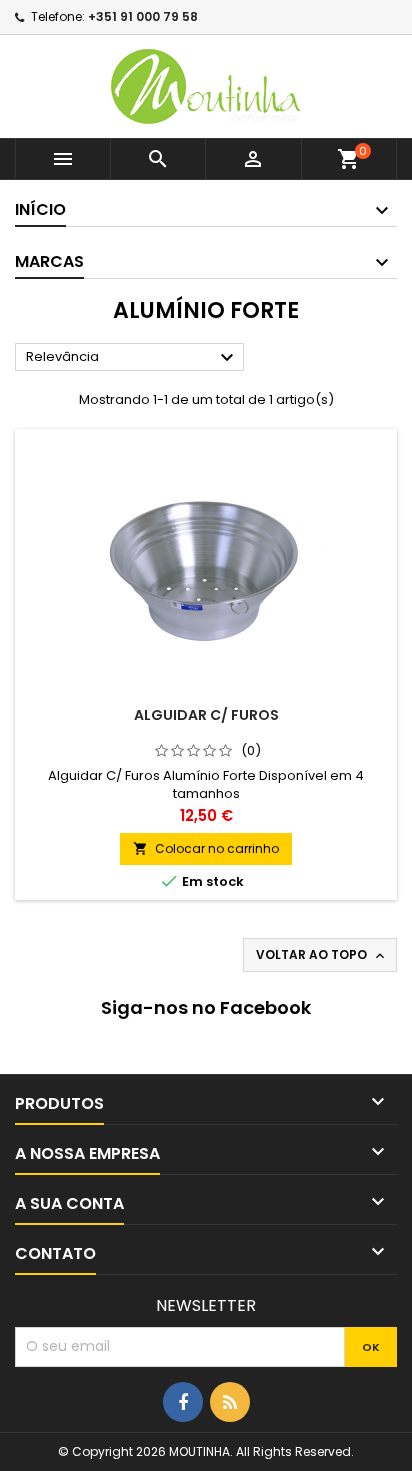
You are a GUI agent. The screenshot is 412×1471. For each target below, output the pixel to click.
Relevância (132, 358)
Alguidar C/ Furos (206, 715)
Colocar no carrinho (206, 848)
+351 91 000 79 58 (143, 16)
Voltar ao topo (322, 955)
